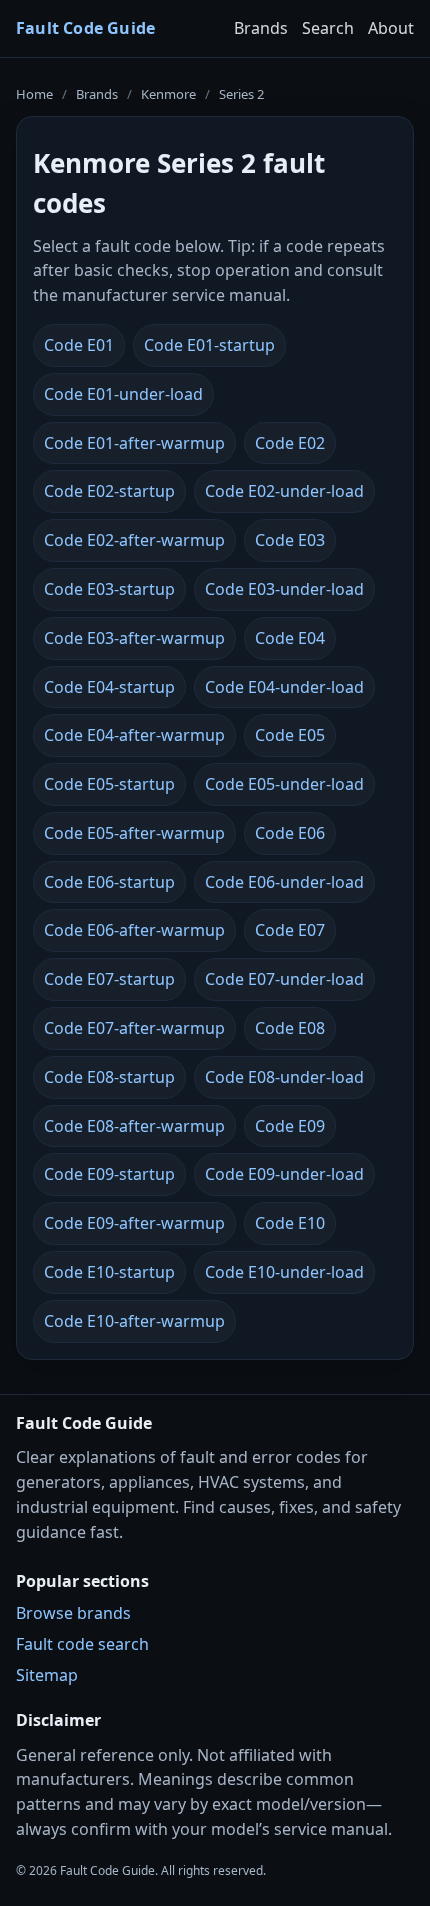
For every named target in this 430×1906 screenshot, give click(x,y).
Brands (261, 28)
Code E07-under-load (284, 979)
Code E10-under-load (284, 1272)
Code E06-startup (109, 882)
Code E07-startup (109, 979)
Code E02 (290, 443)
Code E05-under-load (284, 784)
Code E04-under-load (284, 687)
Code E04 (290, 638)
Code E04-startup (109, 687)
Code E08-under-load (284, 1077)
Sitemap (47, 1675)
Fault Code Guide (85, 28)
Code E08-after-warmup (134, 1126)
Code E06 (290, 833)
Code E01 (79, 345)
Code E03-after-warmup (134, 638)
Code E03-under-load (284, 589)
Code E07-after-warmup (134, 1028)
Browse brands (73, 1613)
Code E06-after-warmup (134, 930)
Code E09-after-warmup (134, 1223)
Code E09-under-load (284, 1174)
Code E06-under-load (284, 882)
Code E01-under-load (123, 394)
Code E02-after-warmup (134, 540)
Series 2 (241, 94)
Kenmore (168, 94)
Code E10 (290, 1223)
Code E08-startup (109, 1077)
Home (34, 94)
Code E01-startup (209, 345)
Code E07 (290, 930)
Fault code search (82, 1644)
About (391, 28)
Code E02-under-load (284, 491)
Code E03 (290, 540)
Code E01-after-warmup (134, 443)
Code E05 (290, 735)
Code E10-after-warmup (134, 1321)
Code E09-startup (109, 1174)
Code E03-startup (109, 589)
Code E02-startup (109, 491)
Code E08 (290, 1028)
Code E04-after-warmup (134, 735)
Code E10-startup (109, 1272)
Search (328, 28)
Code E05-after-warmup (134, 833)
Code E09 (290, 1126)
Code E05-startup (109, 784)
